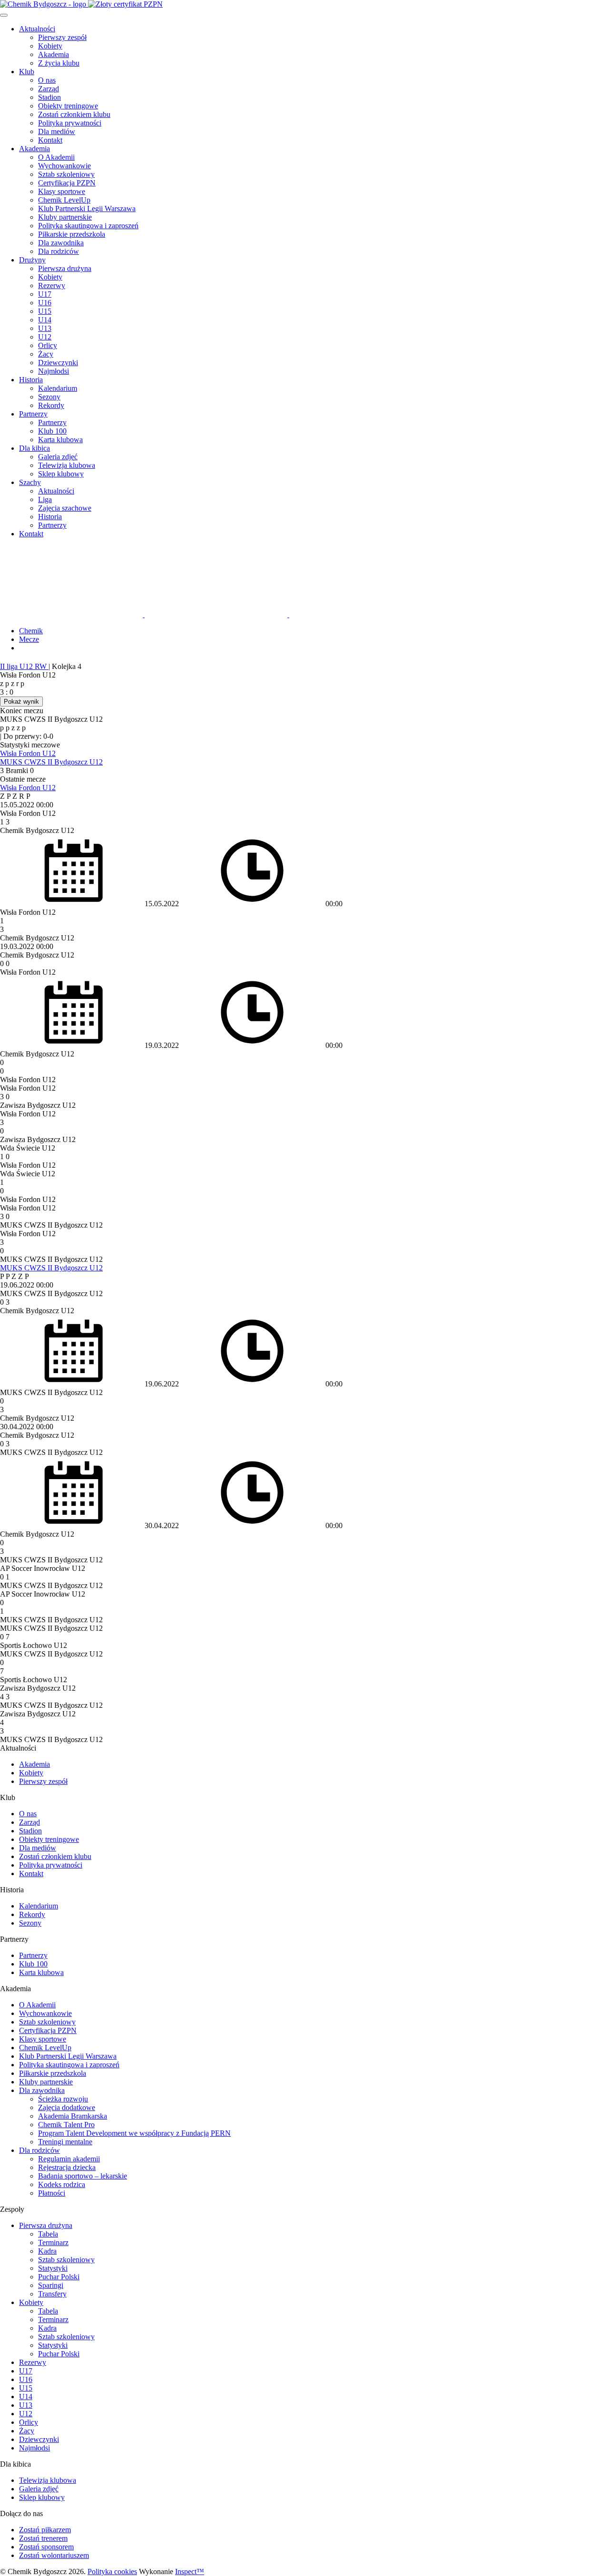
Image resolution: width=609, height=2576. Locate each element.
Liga (45, 499)
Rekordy (51, 405)
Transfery (52, 2294)
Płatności (52, 2193)
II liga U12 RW (24, 666)
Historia (31, 380)
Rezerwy (52, 286)
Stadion (49, 97)
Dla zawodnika (61, 243)
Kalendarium (58, 388)
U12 (45, 337)
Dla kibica (34, 448)
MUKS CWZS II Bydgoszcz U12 (51, 762)
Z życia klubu (59, 63)
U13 (45, 328)
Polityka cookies (112, 2571)
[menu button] (4, 15)
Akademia (54, 54)
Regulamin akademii (69, 2159)
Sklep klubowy (61, 474)
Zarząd (49, 89)
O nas (47, 80)
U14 (45, 320)
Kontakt (50, 140)
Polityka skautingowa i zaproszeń (88, 226)
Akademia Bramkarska (73, 2116)
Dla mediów (57, 131)
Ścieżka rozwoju (63, 2099)
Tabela (48, 2234)
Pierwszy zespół (62, 37)
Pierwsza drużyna (65, 268)
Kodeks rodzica (62, 2184)
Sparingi (51, 2285)
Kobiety (50, 46)
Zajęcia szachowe (65, 508)
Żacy (46, 354)
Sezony (49, 397)
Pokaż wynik (21, 702)
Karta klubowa (60, 440)
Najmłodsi (54, 371)
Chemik (31, 631)
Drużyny (32, 260)
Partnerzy (33, 414)
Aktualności (37, 29)
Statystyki (53, 2268)
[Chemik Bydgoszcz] (304, 4)
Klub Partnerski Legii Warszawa (87, 208)
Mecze (29, 639)
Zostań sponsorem (46, 2547)
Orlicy (48, 345)
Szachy (30, 482)
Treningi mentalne (65, 2142)
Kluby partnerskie (65, 217)
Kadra (47, 2251)
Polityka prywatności (70, 123)
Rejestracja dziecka (67, 2167)
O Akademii (56, 157)
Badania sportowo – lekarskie (83, 2176)
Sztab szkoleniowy (66, 174)
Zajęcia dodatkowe (67, 2107)
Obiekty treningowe (68, 106)
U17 (45, 294)
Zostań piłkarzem (45, 2530)
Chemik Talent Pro (66, 2125)
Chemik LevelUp (64, 200)
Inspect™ (190, 2571)
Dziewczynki (58, 363)
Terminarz (53, 2242)
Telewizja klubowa (67, 465)
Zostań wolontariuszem (54, 2555)
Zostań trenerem (43, 2538)
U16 (45, 303)
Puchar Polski (59, 2277)
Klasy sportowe (62, 191)
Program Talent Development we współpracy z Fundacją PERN (134, 2133)
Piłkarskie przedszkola (72, 234)
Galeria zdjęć (58, 457)
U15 (45, 311)
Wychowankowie (64, 166)
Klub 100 (52, 431)
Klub (27, 72)
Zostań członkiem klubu (74, 114)
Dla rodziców (59, 251)
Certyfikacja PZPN (67, 183)
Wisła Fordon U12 (28, 753)
